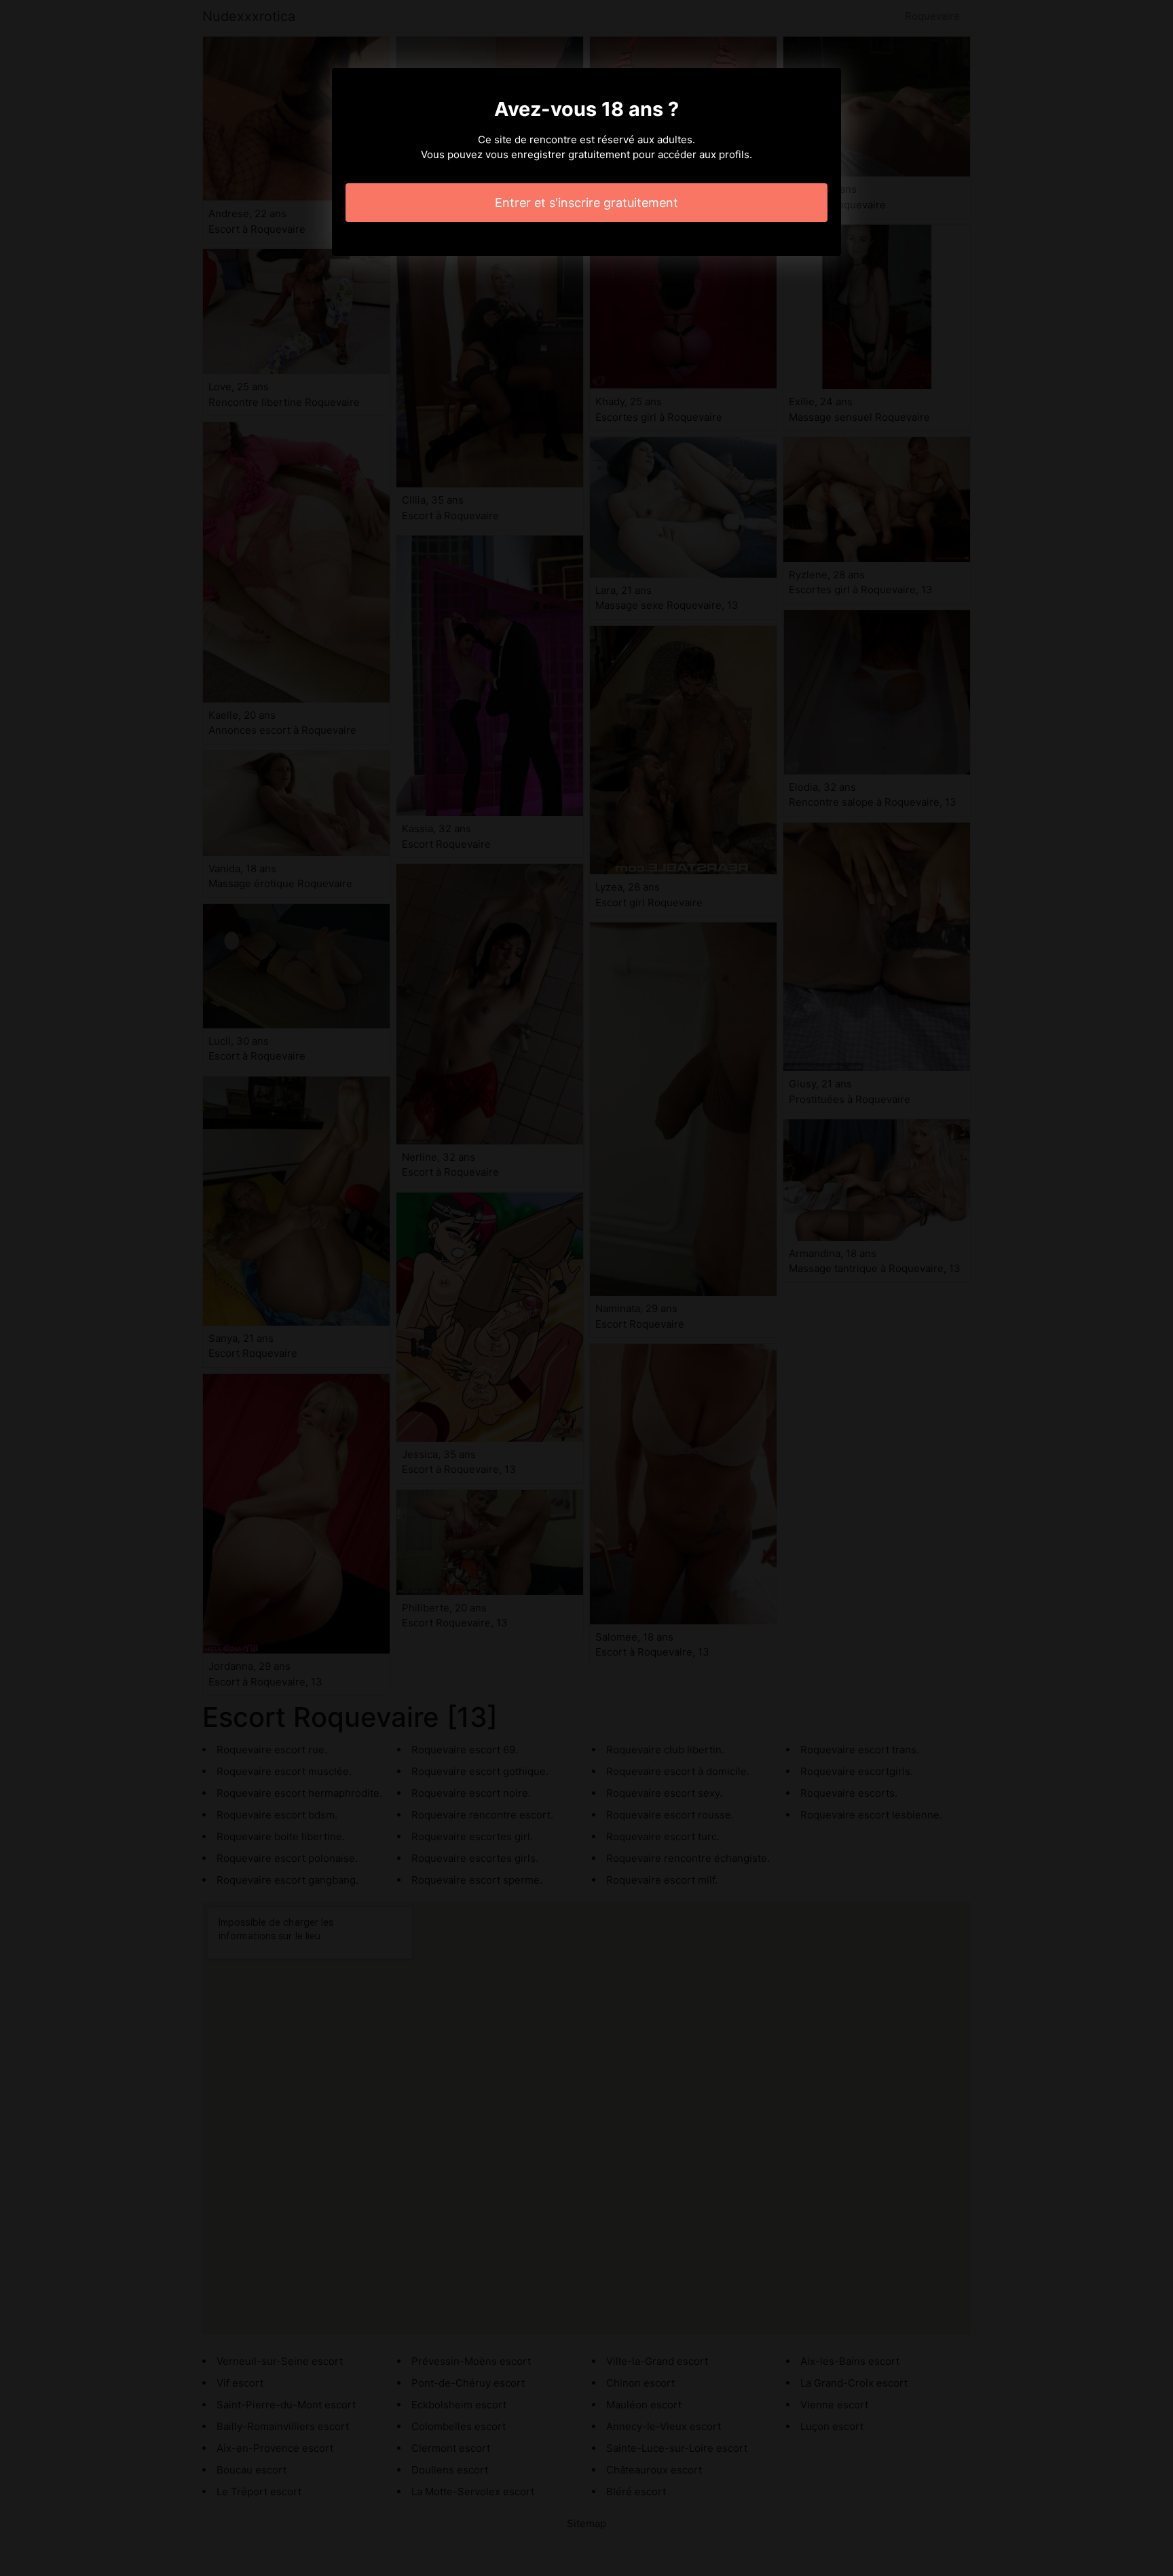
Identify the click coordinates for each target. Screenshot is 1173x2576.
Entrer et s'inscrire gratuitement (586, 203)
